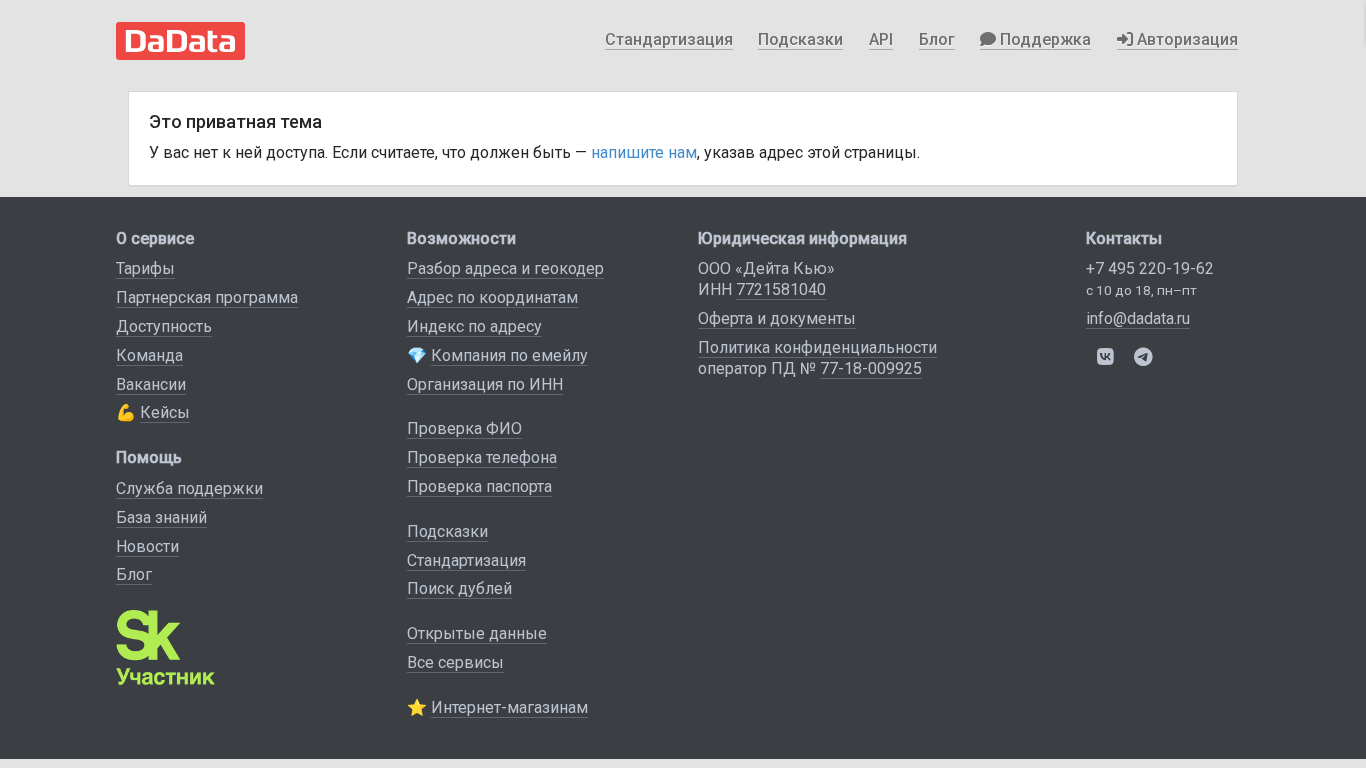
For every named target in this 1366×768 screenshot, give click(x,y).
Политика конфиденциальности (817, 347)
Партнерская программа (207, 297)
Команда (149, 355)
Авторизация (1185, 39)
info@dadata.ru (1138, 318)
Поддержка (1043, 39)
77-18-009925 (871, 368)
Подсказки (800, 39)
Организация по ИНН (485, 384)
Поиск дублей (459, 588)
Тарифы (145, 268)
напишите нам (644, 152)
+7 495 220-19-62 (1150, 268)
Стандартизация (669, 39)
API (881, 39)
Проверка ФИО (464, 428)
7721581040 (781, 289)
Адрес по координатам (492, 297)
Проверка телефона (482, 457)
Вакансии (151, 384)
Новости (147, 546)
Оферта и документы (777, 318)
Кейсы (165, 412)
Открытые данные (477, 633)
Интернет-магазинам (509, 707)
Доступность (164, 326)
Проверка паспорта (479, 486)
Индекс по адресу (474, 326)
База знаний (161, 517)
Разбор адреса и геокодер (505, 268)
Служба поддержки (189, 488)
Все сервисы (455, 662)
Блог (937, 39)
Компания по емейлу (509, 355)
